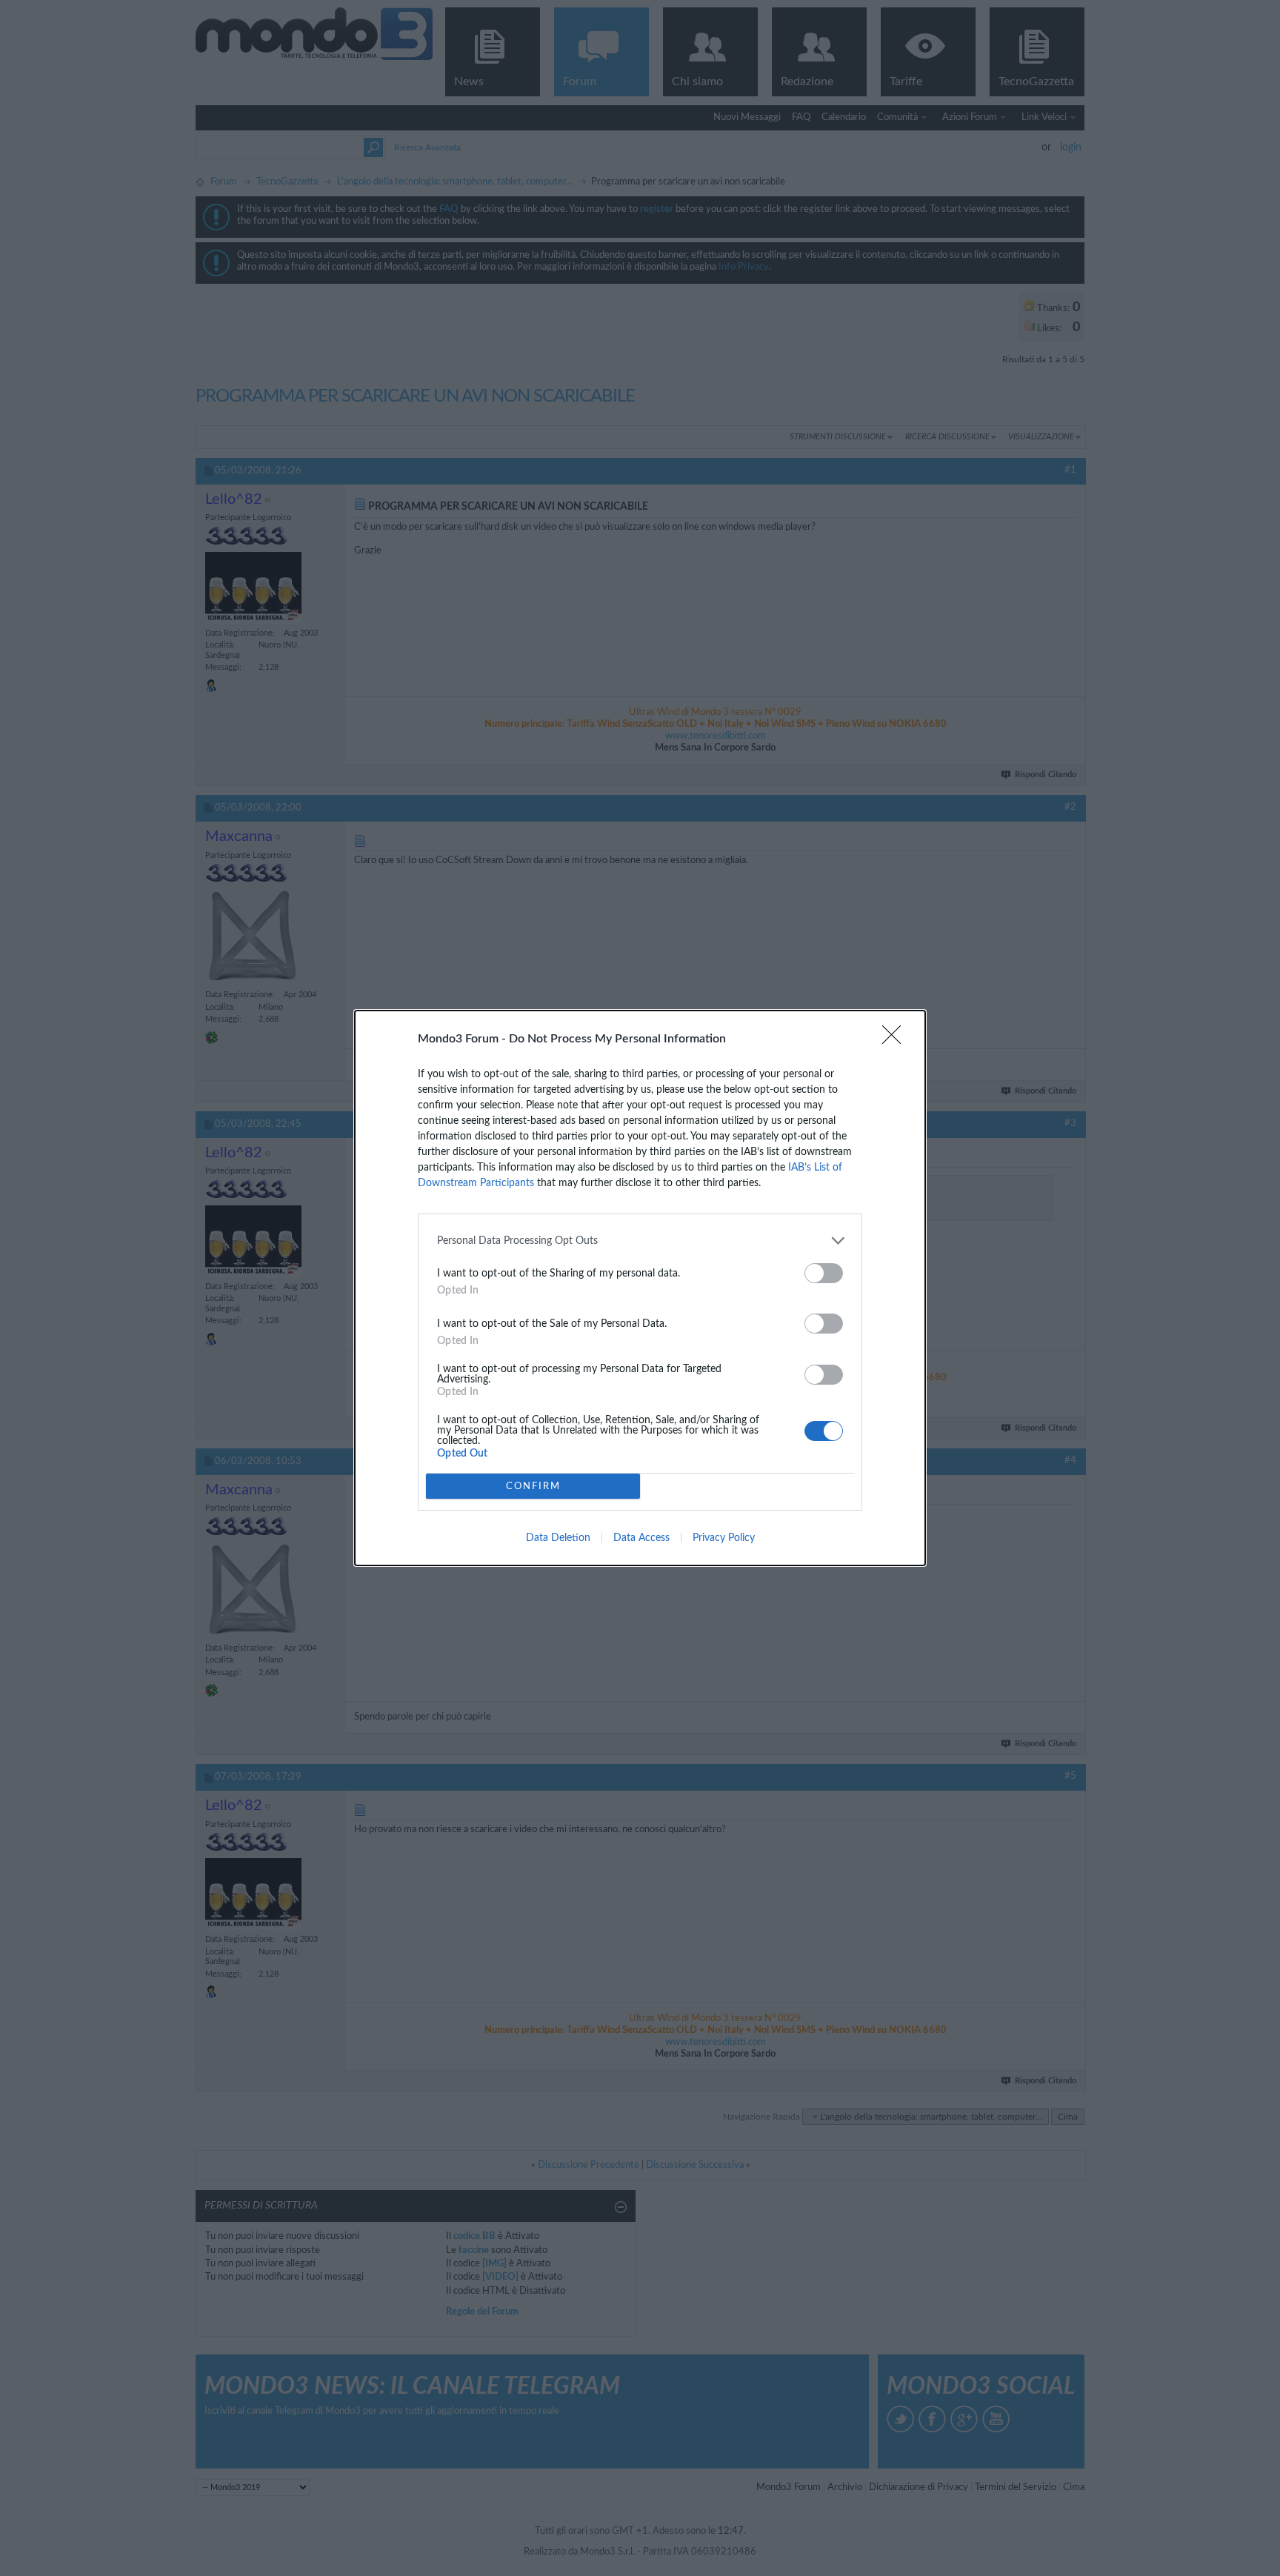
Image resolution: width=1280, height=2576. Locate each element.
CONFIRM (533, 1487)
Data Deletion (558, 1538)
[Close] (896, 1039)
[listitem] (640, 1241)
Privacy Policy (724, 1538)
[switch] (824, 1273)
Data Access (641, 1538)
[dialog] (640, 1288)
